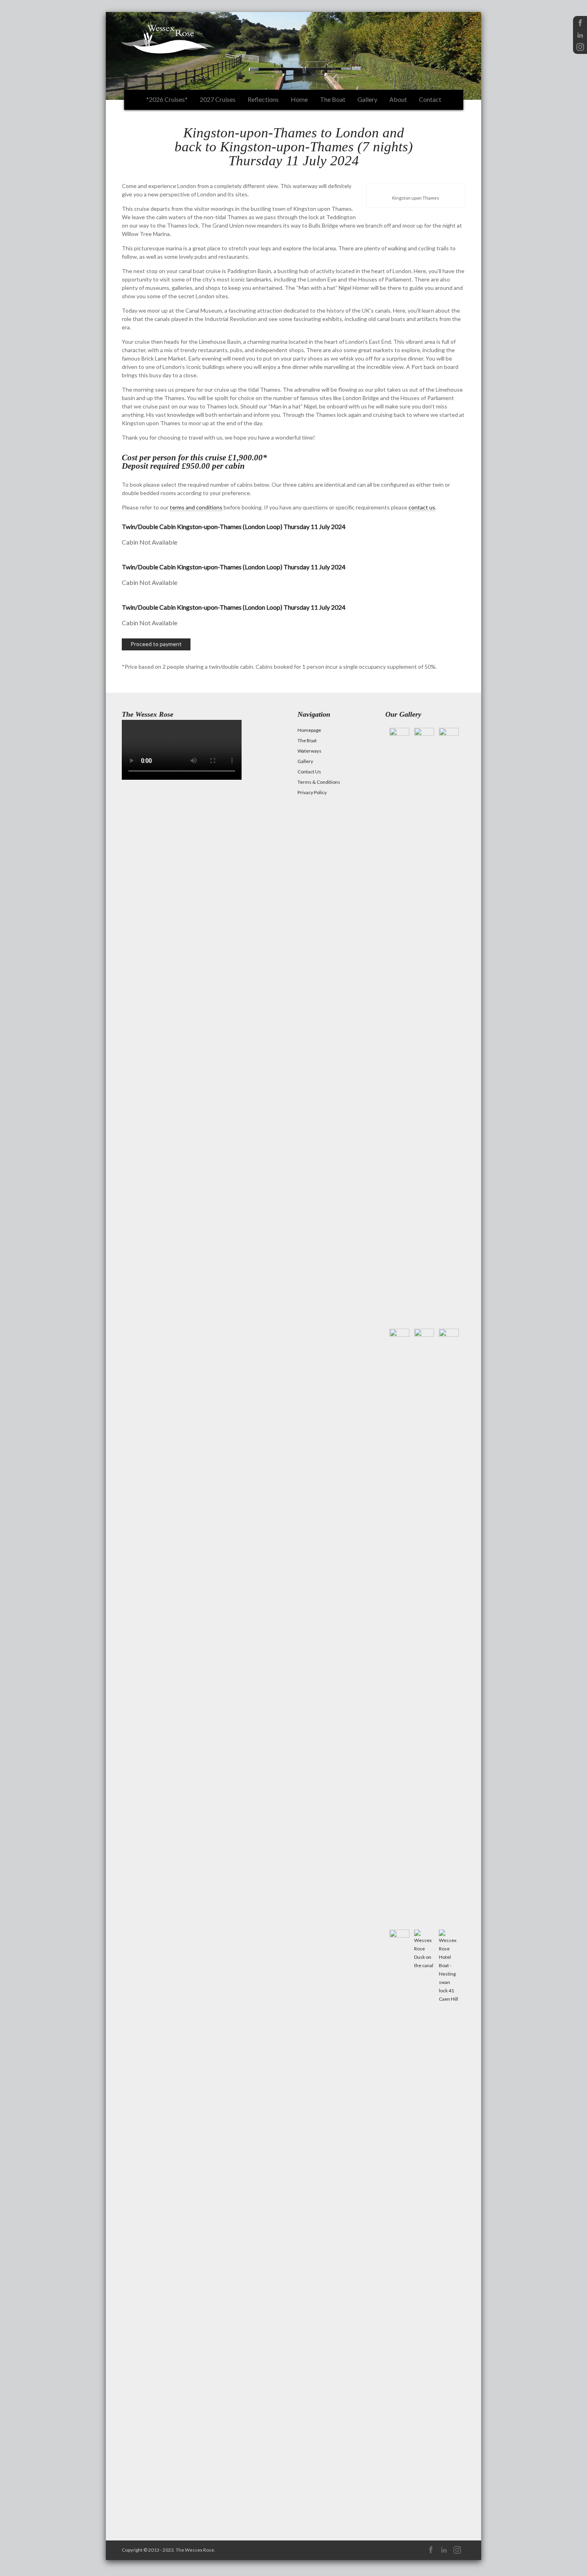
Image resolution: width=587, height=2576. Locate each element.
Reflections (263, 99)
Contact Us (309, 772)
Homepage (309, 730)
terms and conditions (196, 507)
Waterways (309, 751)
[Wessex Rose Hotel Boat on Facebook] (580, 26)
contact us (422, 507)
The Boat (333, 99)
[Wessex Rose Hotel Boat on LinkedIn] (580, 38)
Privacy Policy (312, 792)
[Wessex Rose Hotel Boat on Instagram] (580, 50)
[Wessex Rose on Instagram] (457, 2553)
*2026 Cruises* (167, 99)
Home (299, 99)
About (398, 99)
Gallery (367, 99)
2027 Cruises (218, 99)
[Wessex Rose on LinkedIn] (444, 2553)
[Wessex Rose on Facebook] (431, 2553)
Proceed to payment (156, 644)
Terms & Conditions (319, 782)
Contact (430, 99)
